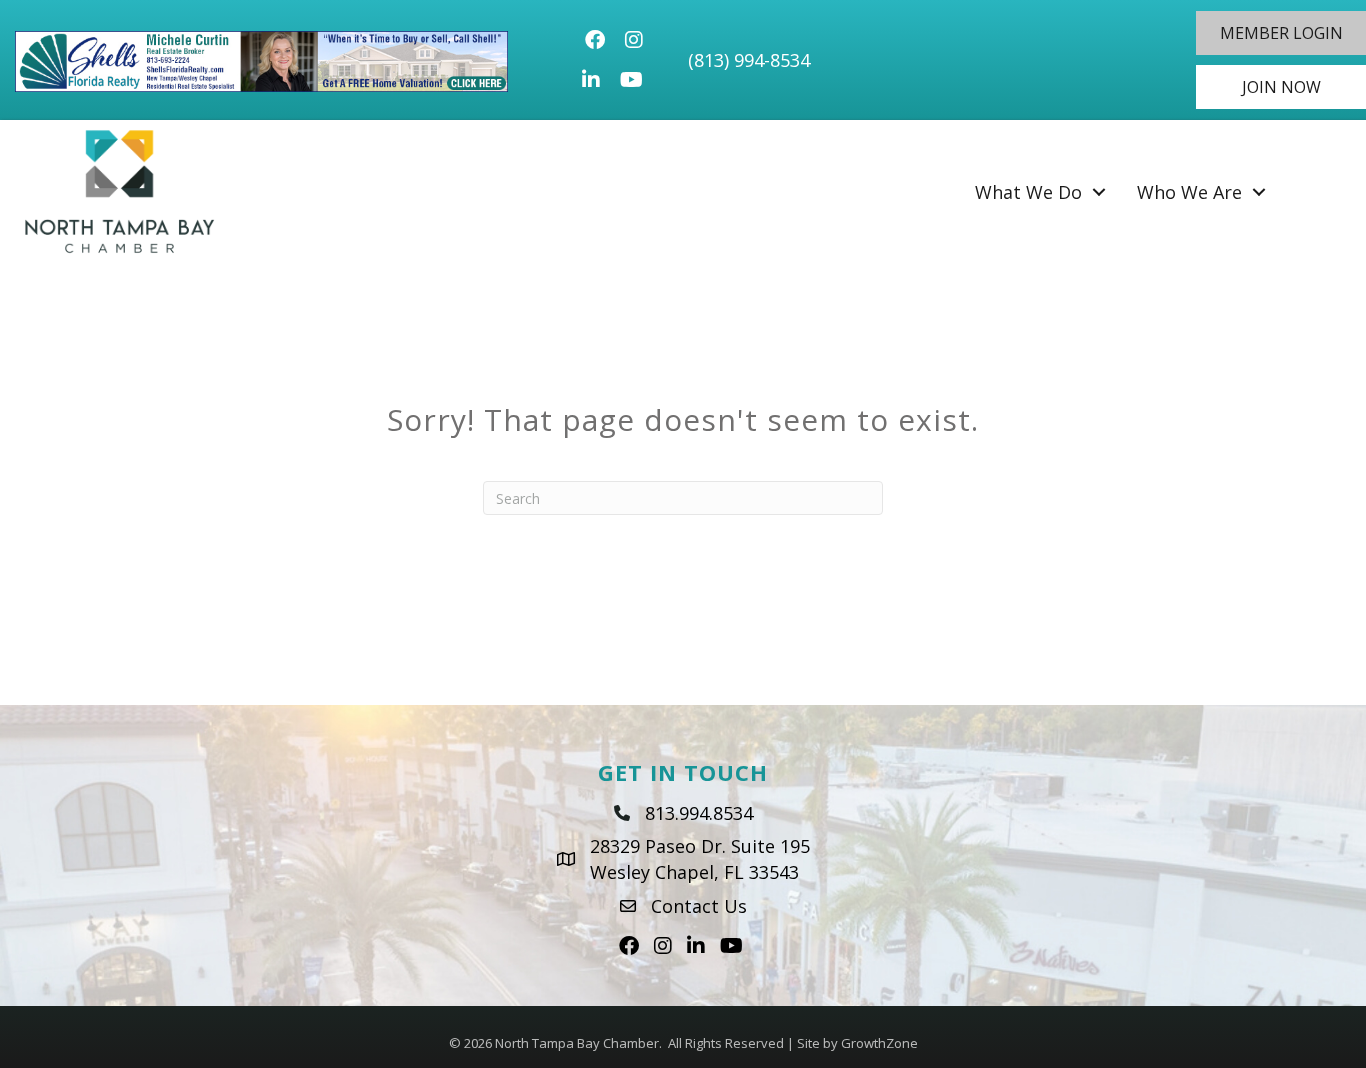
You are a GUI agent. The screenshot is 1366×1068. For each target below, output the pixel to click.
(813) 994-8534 (749, 60)
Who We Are (1189, 192)
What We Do (1028, 192)
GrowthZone (879, 1043)
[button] (1281, 33)
